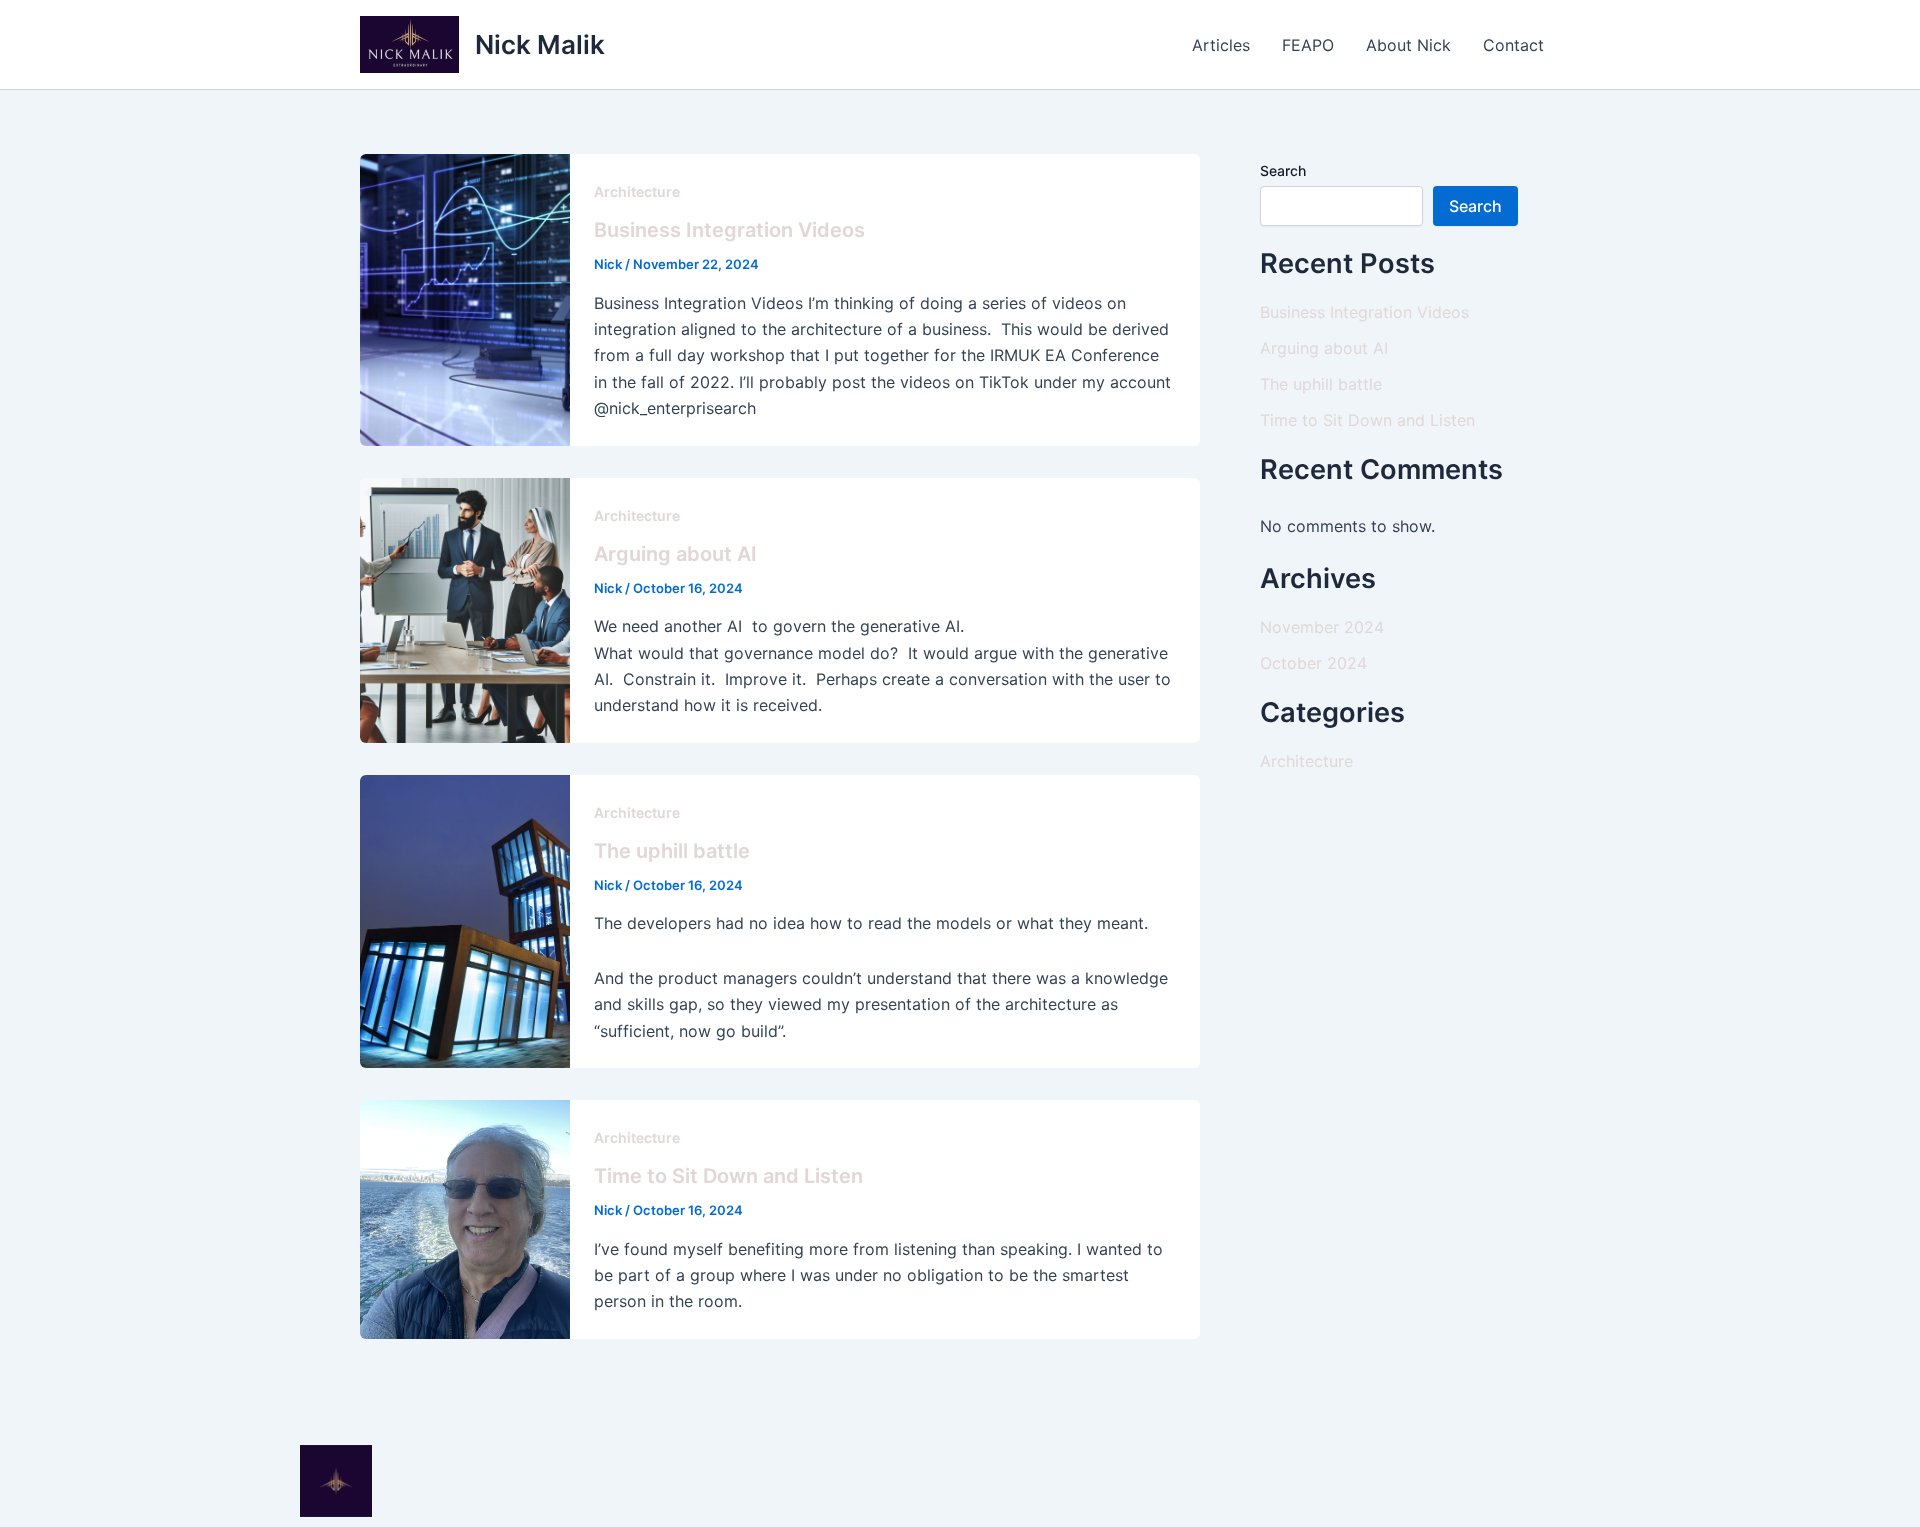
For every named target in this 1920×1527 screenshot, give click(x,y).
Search (1283, 170)
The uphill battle (672, 851)
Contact (1513, 45)
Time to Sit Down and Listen (728, 1176)
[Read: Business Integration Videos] (465, 298)
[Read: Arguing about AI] (465, 609)
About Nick (1408, 45)
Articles (1221, 45)
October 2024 (1313, 663)
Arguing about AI (675, 554)
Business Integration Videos (729, 230)
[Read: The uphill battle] (465, 920)
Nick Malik (540, 44)
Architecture (637, 191)
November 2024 (1322, 627)
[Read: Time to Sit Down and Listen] (465, 1218)
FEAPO (1308, 45)
